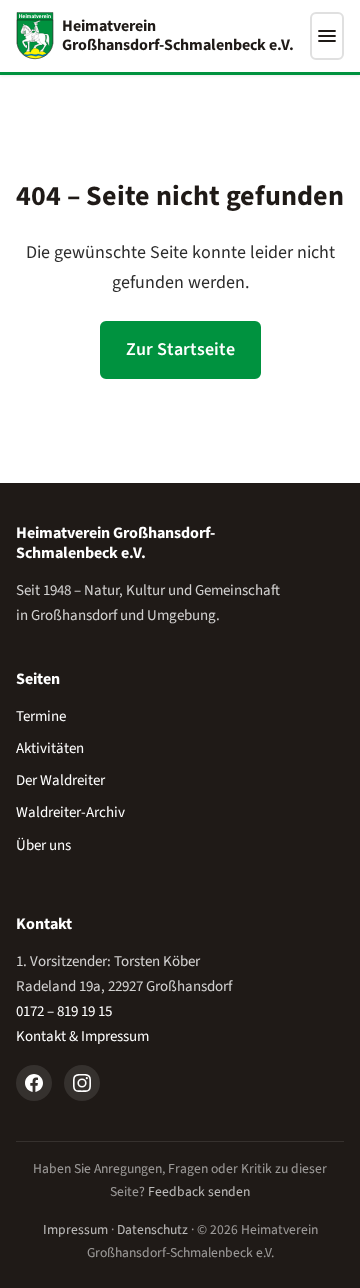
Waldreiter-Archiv (70, 812)
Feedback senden (199, 1191)
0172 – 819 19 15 (64, 1011)
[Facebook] (34, 1083)
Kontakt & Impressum (82, 1036)
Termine (41, 716)
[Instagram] (82, 1083)
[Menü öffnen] (327, 36)
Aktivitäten (50, 748)
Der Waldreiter (60, 780)
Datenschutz (152, 1229)
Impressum (75, 1229)
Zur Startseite (180, 349)
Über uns (43, 845)
